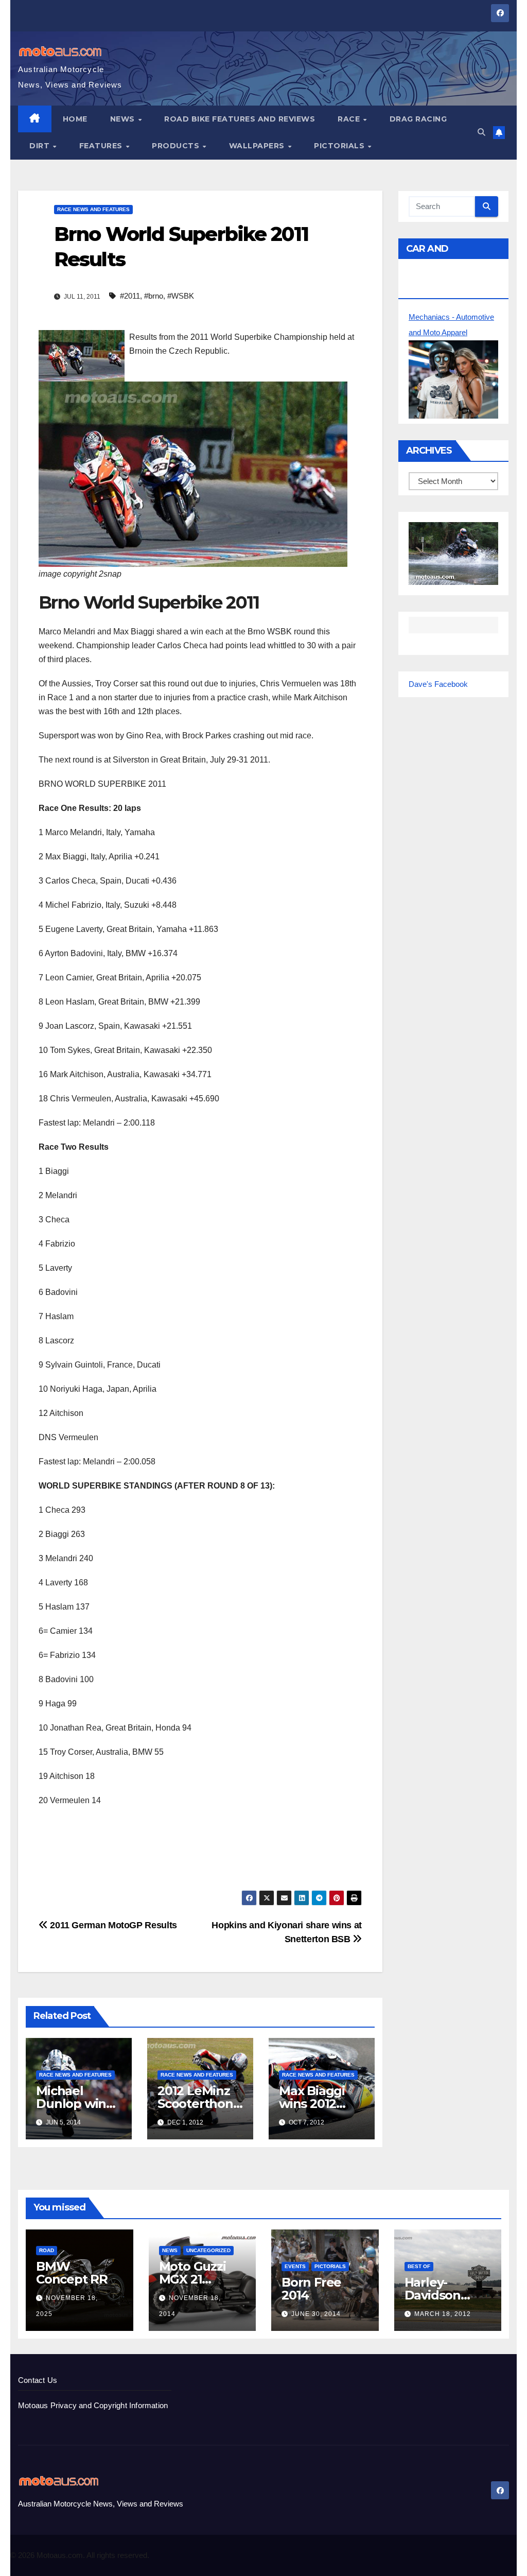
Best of (419, 2266)
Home (75, 119)
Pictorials (340, 146)
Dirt (41, 146)
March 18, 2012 (443, 2314)
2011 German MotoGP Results (112, 1925)
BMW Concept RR (72, 2273)
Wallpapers (258, 146)
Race (350, 119)
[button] (481, 132)
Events (295, 2266)
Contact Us (38, 2380)
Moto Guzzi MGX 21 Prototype (192, 2279)
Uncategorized (208, 2250)
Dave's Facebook (438, 684)
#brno (154, 296)
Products (177, 146)
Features (102, 146)
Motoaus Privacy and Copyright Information (93, 2405)
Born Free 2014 (311, 2289)
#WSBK (181, 296)
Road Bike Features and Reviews (240, 119)
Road (47, 2250)
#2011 (130, 296)
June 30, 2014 (316, 2314)
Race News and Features (93, 209)
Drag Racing (418, 119)
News (124, 119)
